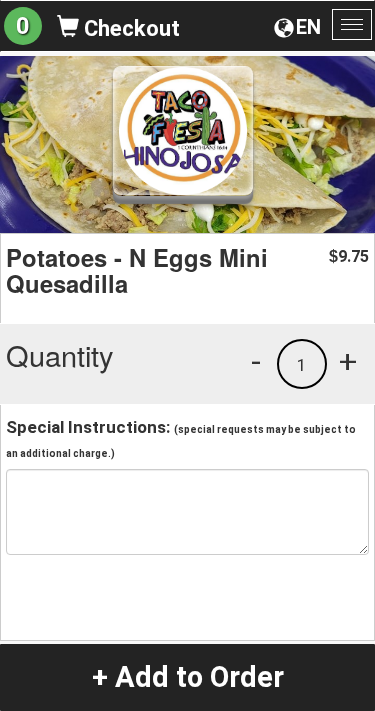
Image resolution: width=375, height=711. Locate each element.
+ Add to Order (188, 677)
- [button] (256, 361)
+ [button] (348, 361)
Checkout (129, 28)
